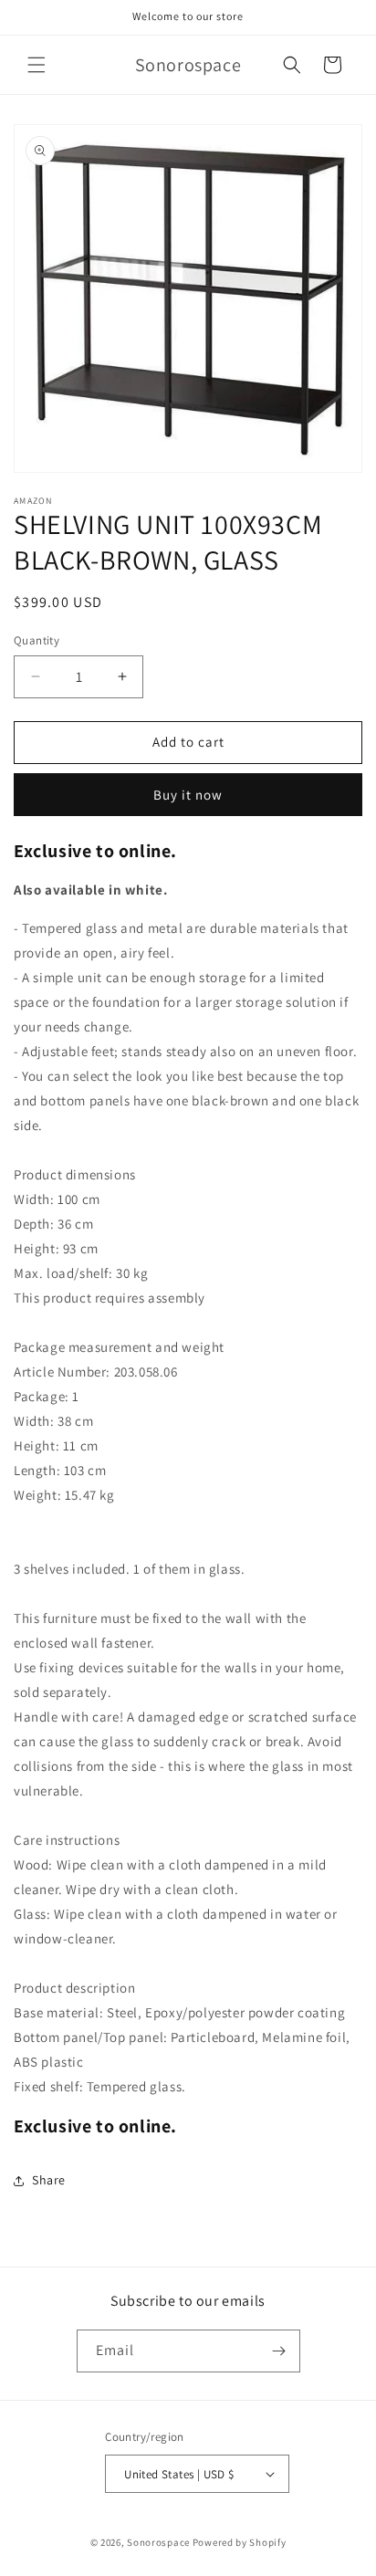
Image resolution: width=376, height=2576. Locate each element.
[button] (37, 65)
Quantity (37, 640)
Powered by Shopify (240, 2542)
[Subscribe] (279, 2351)
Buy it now (188, 795)
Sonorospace (158, 2542)
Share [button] (49, 2180)
